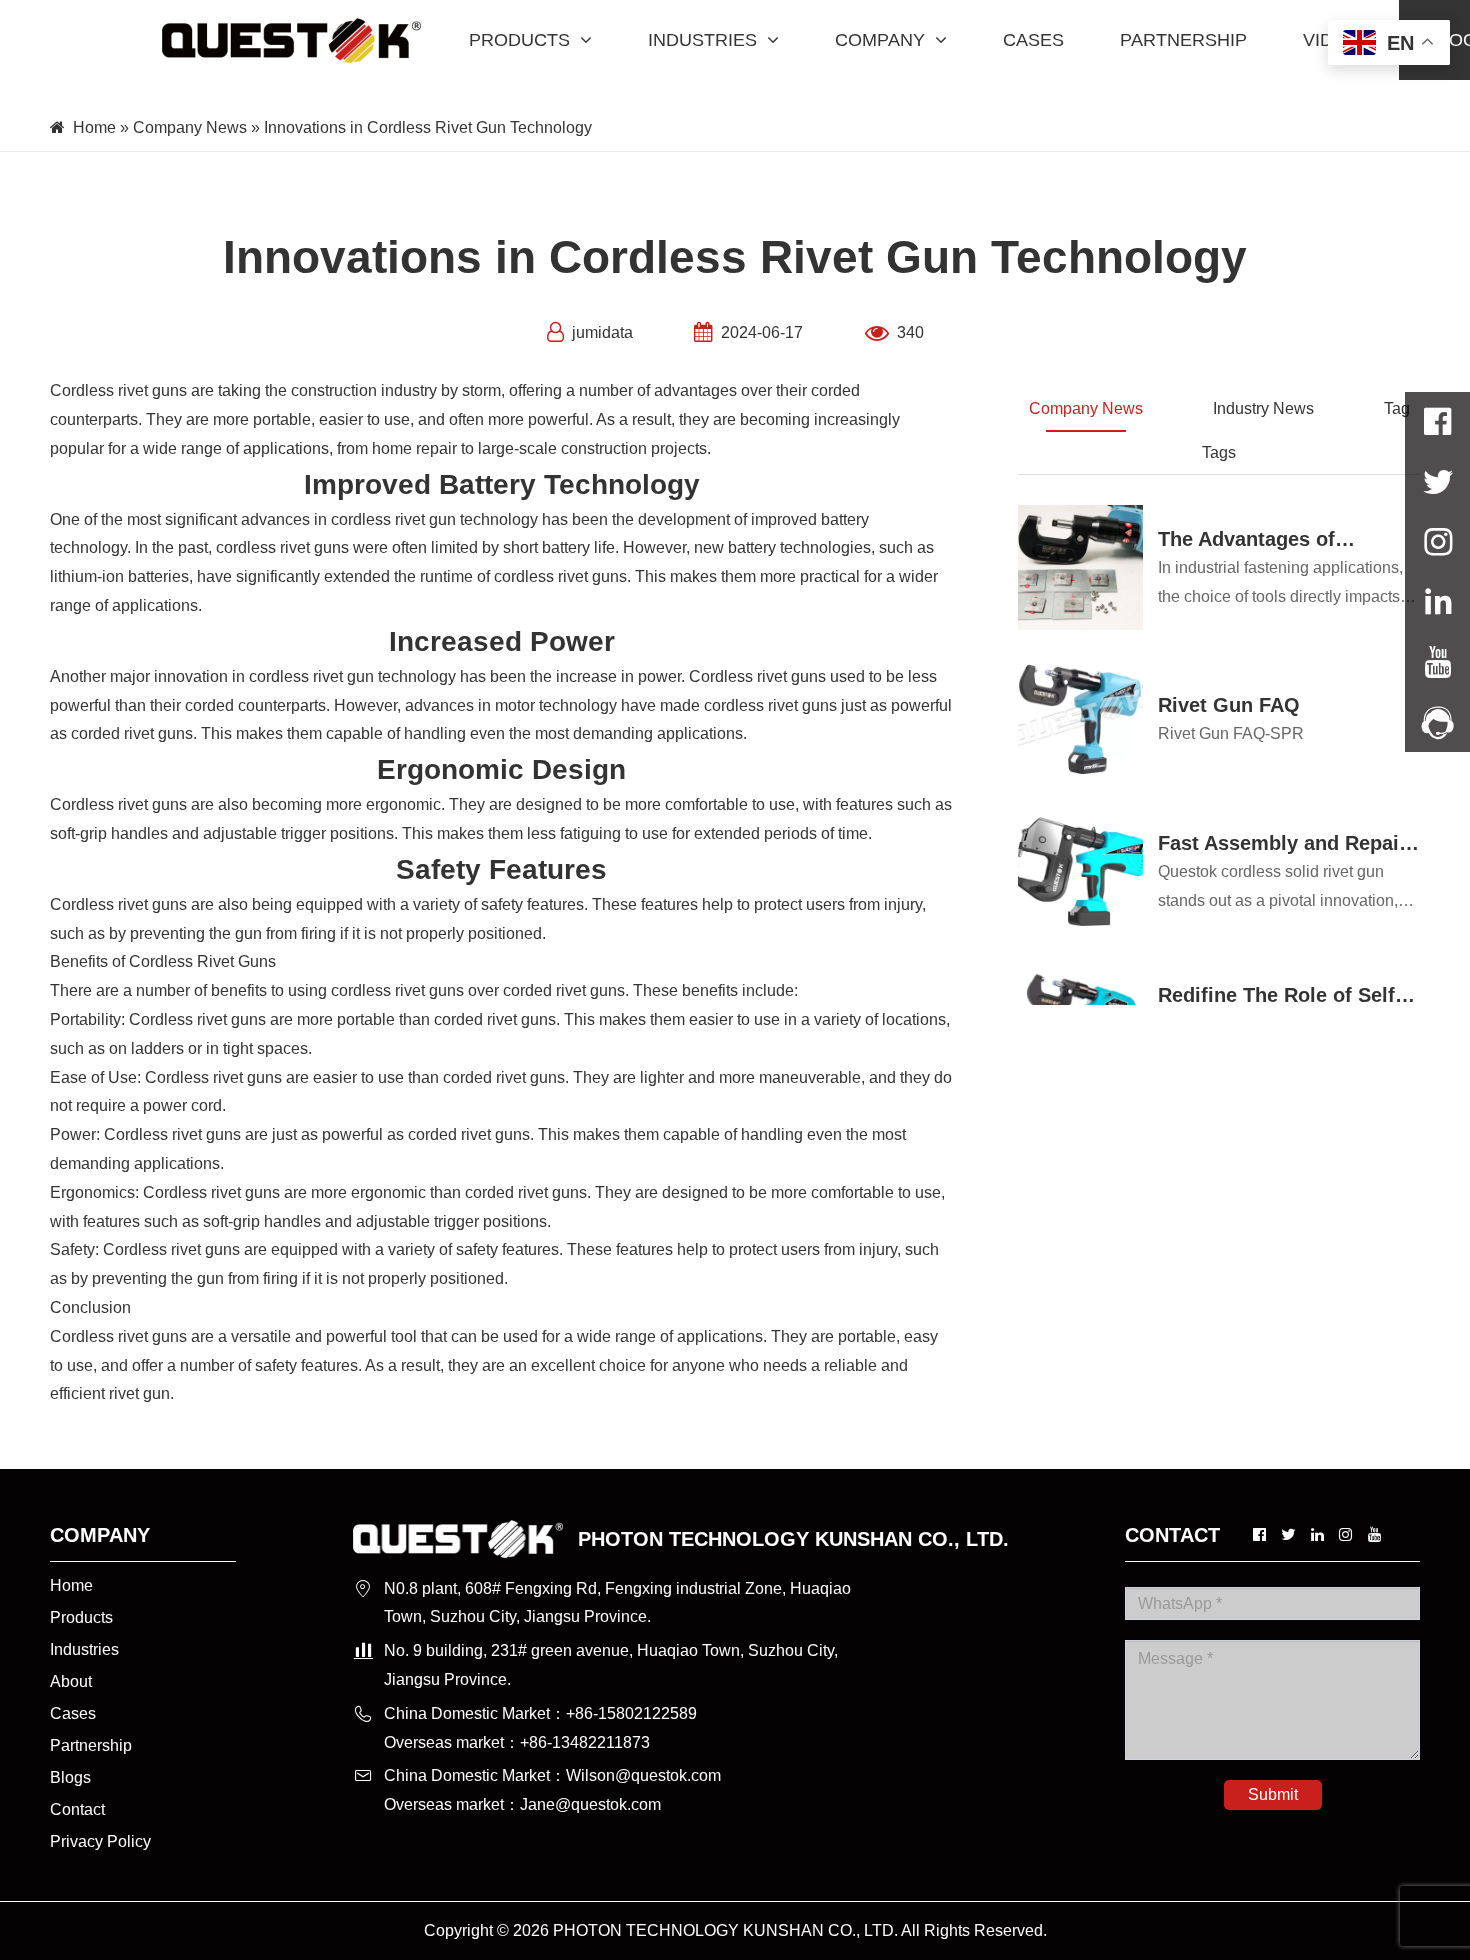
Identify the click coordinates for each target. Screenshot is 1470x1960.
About (71, 1681)
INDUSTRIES (702, 40)
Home (94, 127)
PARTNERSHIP (1183, 40)
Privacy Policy (100, 1841)
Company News (190, 127)
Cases (73, 1713)
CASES (1033, 40)
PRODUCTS (519, 40)
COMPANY (880, 40)
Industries (84, 1649)
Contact (77, 1809)
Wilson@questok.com (643, 1775)
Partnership (91, 1745)
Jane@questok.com (590, 1804)
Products (81, 1617)
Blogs (70, 1777)
